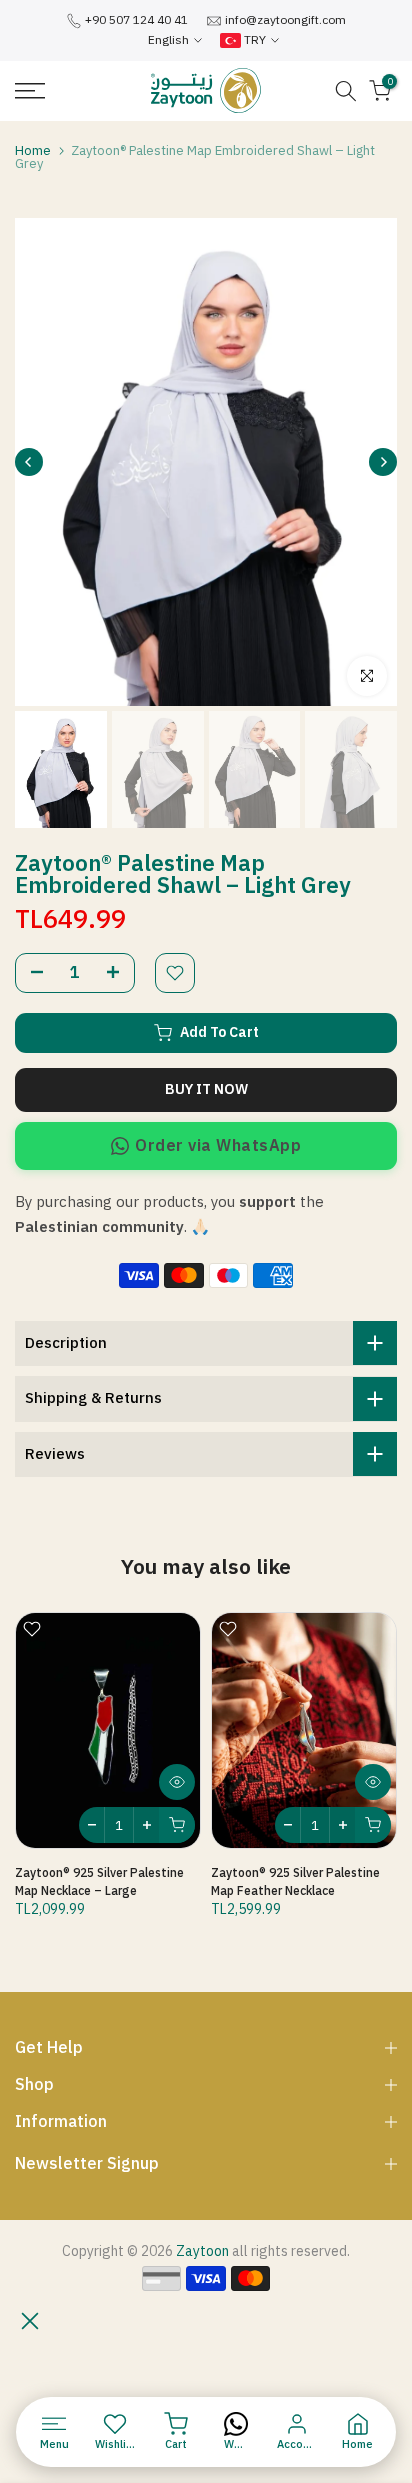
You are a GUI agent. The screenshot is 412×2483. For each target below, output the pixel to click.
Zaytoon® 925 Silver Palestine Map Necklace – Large (99, 1882)
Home (33, 150)
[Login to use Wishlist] (175, 973)
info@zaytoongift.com (285, 20)
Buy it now (206, 1089)
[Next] (383, 462)
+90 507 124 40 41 (136, 20)
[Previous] (29, 462)
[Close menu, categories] (30, 2321)
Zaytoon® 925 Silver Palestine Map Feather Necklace (295, 1882)
